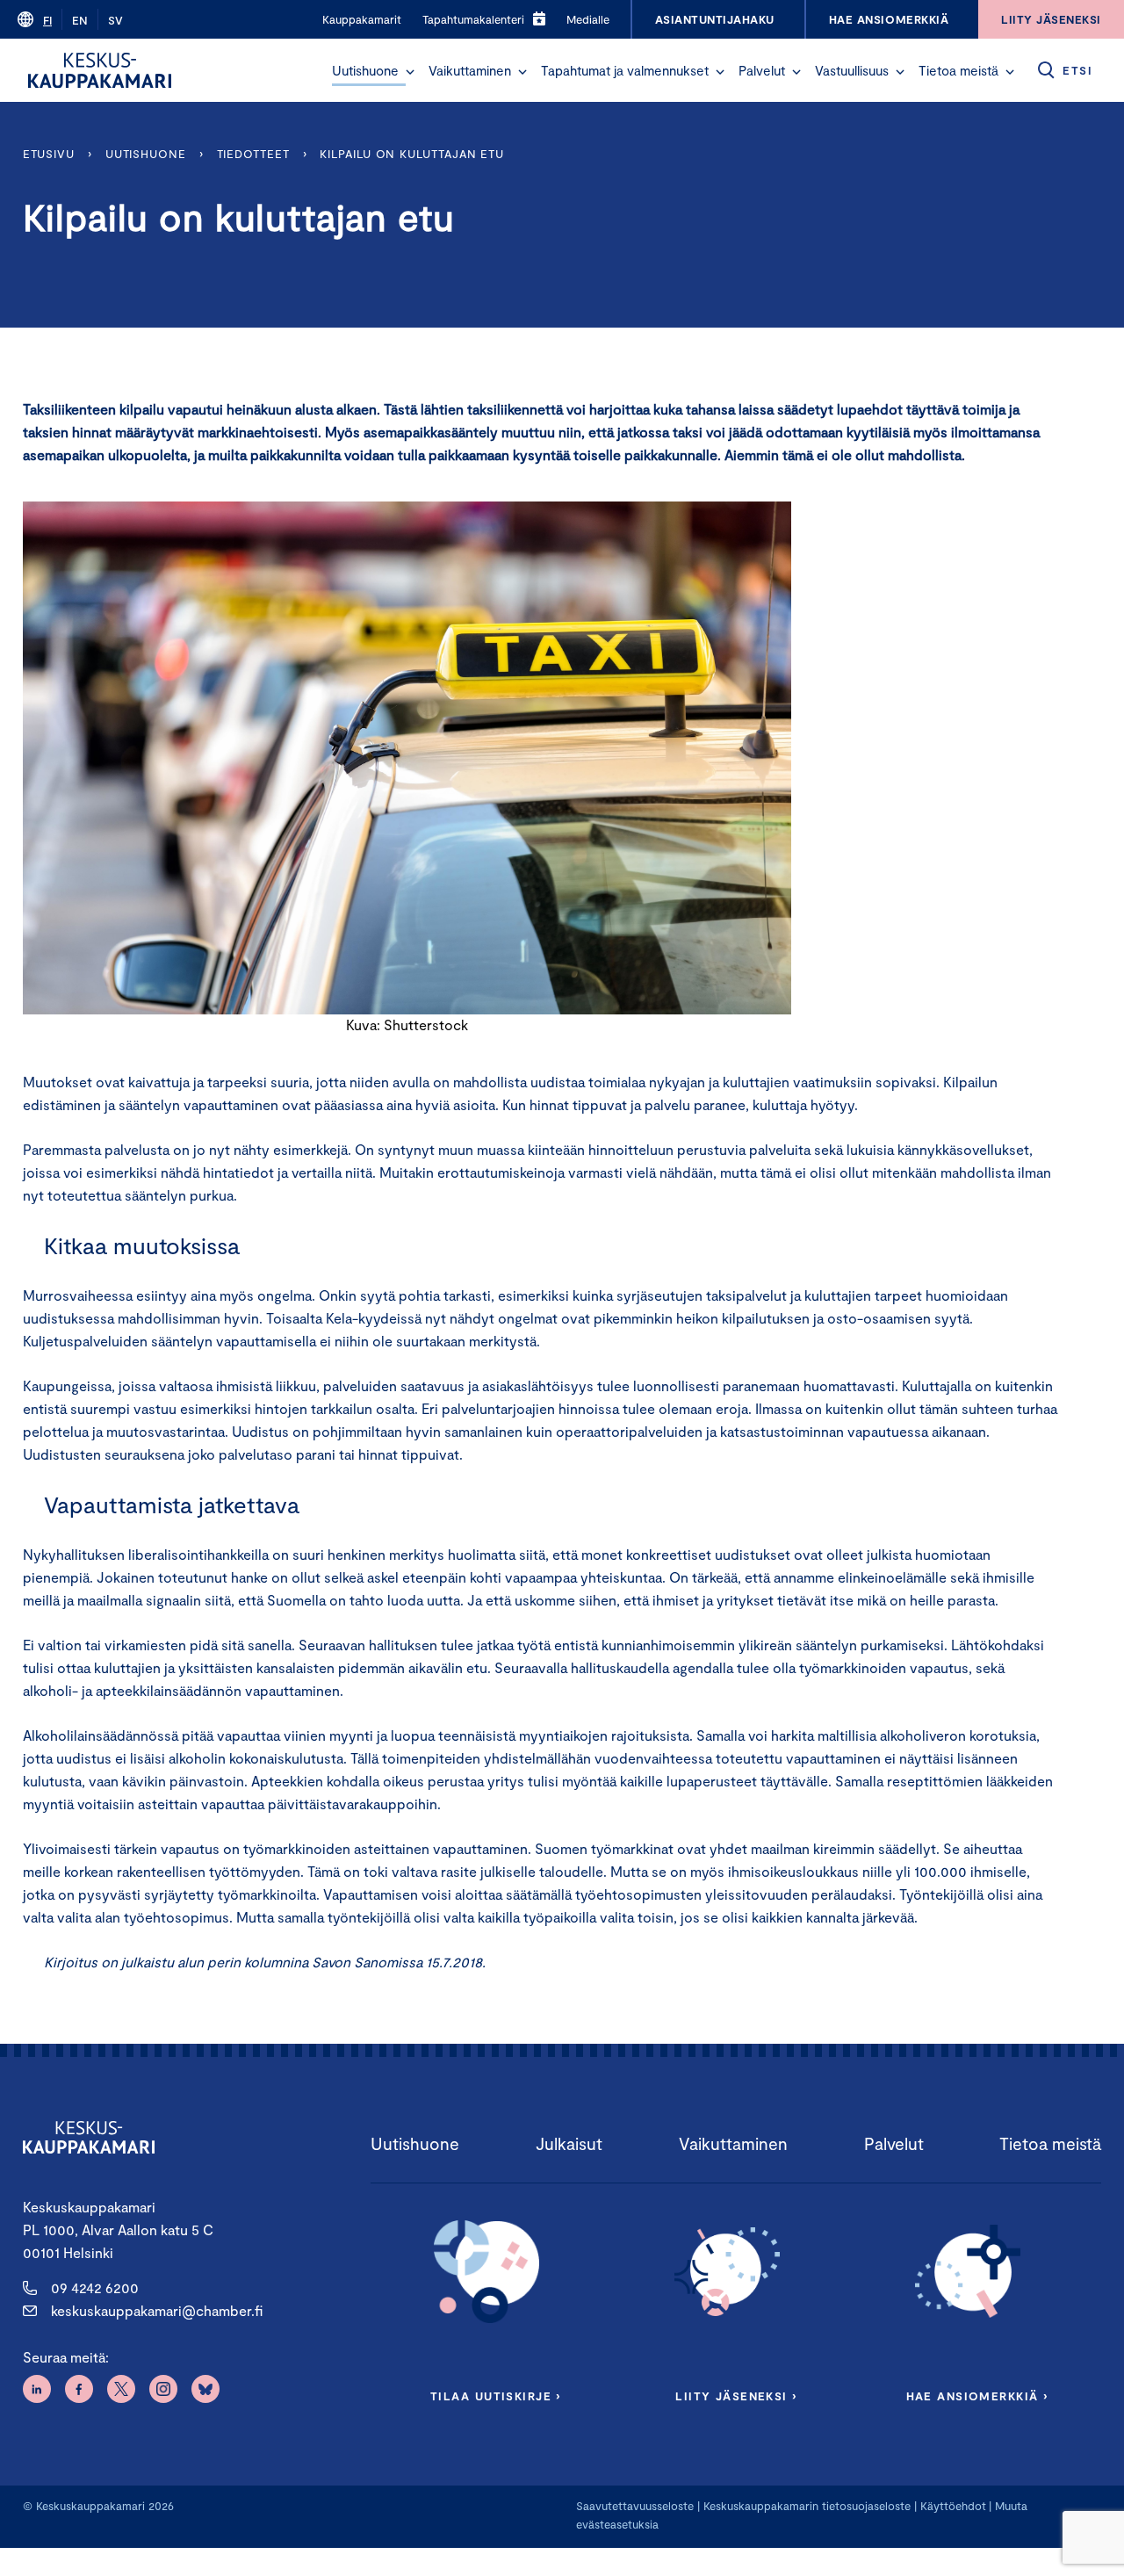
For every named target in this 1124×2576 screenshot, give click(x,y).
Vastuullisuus (852, 70)
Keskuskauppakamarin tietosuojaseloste (805, 2506)
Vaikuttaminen (470, 70)
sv (115, 20)
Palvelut (762, 70)
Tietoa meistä (958, 70)
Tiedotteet (253, 154)
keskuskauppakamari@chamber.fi (157, 2310)
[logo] (100, 70)
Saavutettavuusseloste (635, 2506)
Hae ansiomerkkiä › (977, 2396)
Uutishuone (365, 70)
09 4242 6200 (95, 2287)
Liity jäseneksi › (736, 2396)
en (80, 20)
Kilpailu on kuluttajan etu (412, 154)
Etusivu (49, 154)
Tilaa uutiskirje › (496, 2396)
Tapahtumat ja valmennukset (625, 70)
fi (47, 20)
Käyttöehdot (953, 2506)
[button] (410, 72)
